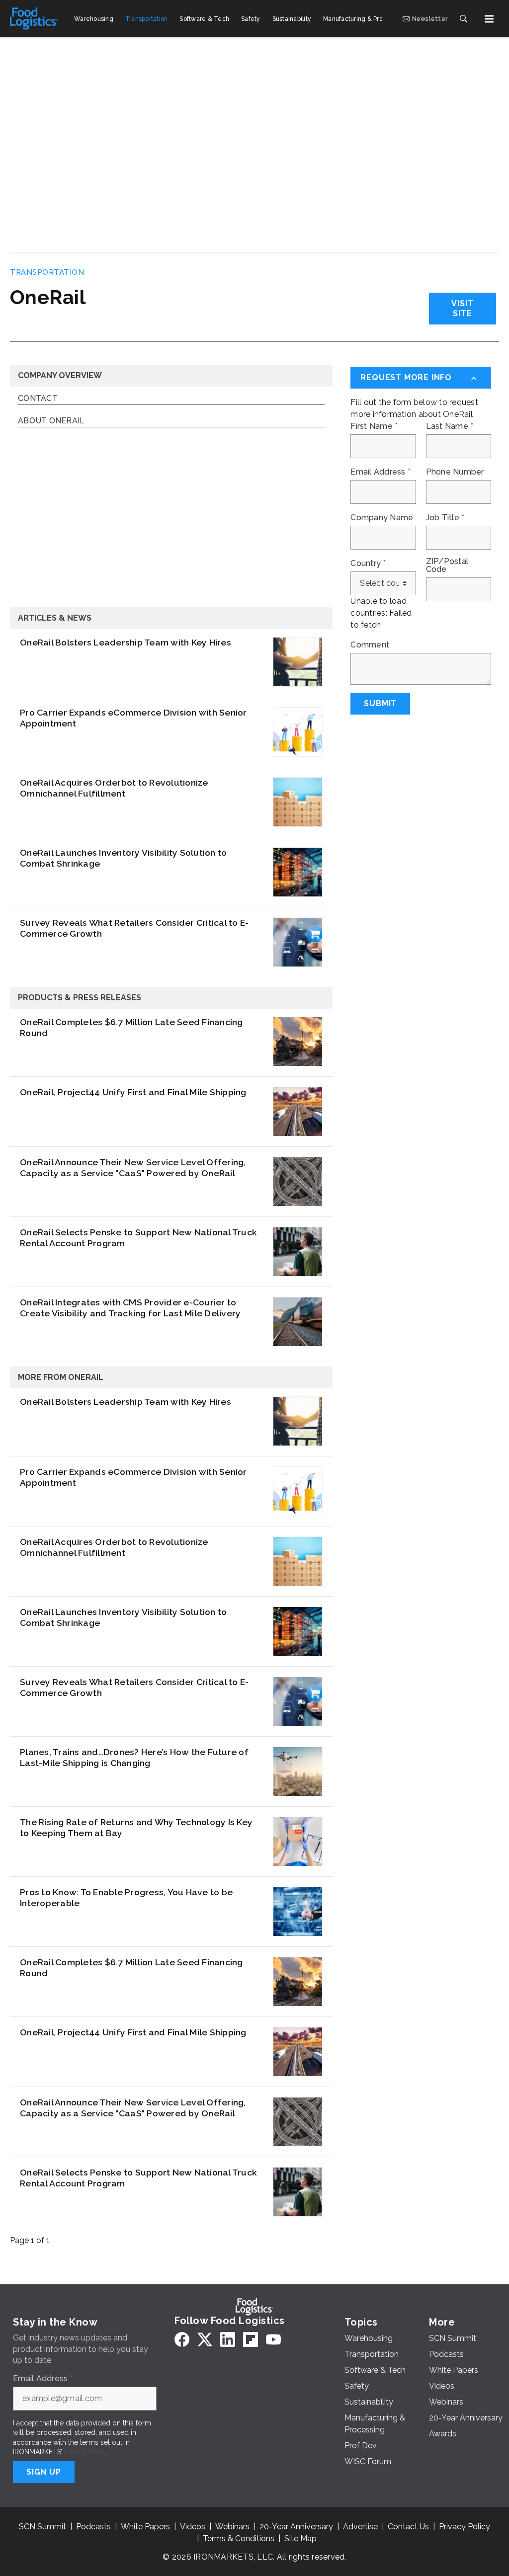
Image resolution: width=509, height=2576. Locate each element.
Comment (370, 645)
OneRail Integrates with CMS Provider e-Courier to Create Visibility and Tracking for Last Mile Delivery (130, 1308)
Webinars (232, 2527)
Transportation (47, 272)
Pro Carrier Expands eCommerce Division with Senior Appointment (133, 718)
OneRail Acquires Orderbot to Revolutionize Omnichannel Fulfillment (114, 788)
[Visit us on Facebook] (182, 2339)
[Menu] (489, 19)
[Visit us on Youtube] (273, 2339)
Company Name (382, 518)
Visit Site (462, 308)
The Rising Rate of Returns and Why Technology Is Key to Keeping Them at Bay (136, 1828)
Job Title (445, 518)
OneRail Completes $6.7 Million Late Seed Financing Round (131, 1028)
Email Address (381, 472)
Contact (38, 399)
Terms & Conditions (239, 2538)
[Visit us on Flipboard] (251, 2339)
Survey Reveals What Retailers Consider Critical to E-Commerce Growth (134, 928)
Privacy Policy (86, 2452)
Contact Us (408, 2527)
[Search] (463, 19)
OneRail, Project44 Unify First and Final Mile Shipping (133, 1092)
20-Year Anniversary (296, 2527)
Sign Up (44, 2472)
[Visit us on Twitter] (205, 2339)
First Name (374, 426)
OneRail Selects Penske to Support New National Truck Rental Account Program (138, 1238)
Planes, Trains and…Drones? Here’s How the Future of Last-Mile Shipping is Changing (134, 1758)
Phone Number (455, 472)
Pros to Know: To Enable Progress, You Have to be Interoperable (126, 1898)
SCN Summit (42, 2527)
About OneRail (51, 421)
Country (368, 563)
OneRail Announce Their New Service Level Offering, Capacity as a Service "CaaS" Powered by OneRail (133, 1168)
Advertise (360, 2527)
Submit (380, 703)
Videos (193, 2527)
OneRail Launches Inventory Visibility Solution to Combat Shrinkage (123, 858)
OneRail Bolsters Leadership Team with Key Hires (126, 642)
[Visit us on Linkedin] (228, 2339)
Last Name (450, 426)
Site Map (300, 2538)
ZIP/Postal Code (447, 565)
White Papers (145, 2527)
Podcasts (93, 2527)
